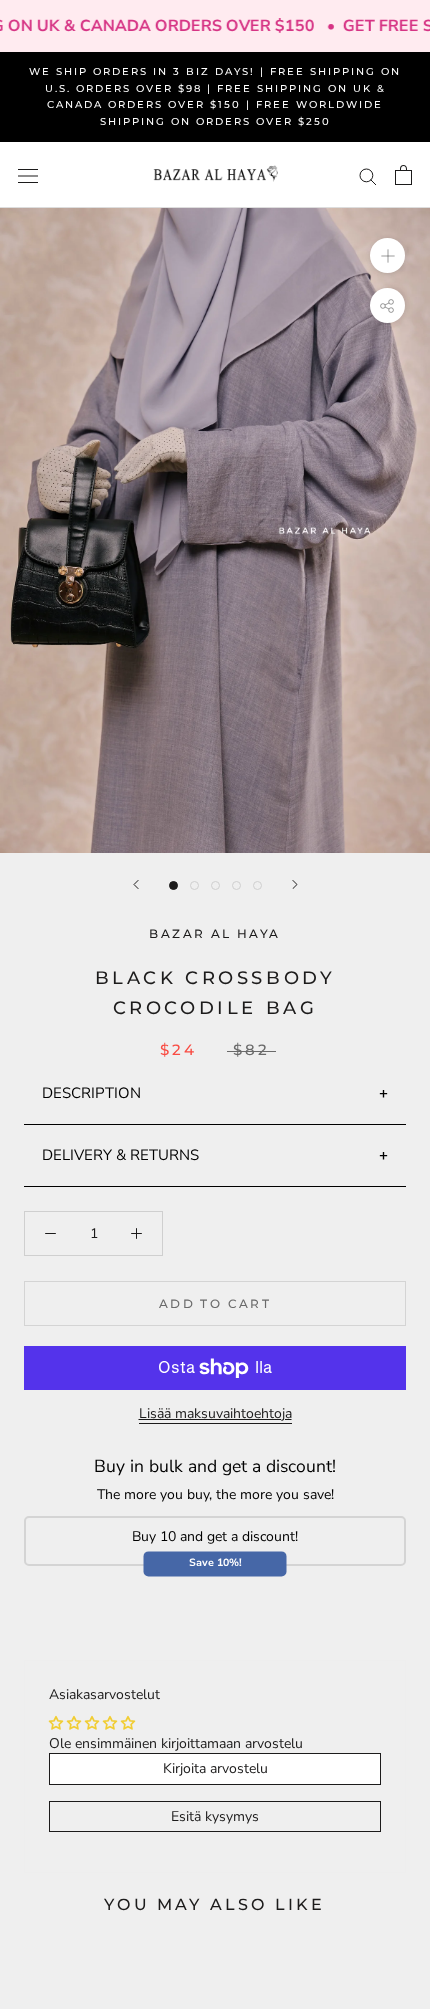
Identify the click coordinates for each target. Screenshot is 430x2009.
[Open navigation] (28, 175)
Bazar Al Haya (214, 933)
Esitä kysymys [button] (215, 1816)
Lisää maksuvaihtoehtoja (215, 1413)
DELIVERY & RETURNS (120, 1155)
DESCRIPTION (91, 1093)
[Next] (295, 884)
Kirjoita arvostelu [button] (215, 1768)
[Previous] (136, 884)
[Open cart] (403, 175)
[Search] (368, 175)
